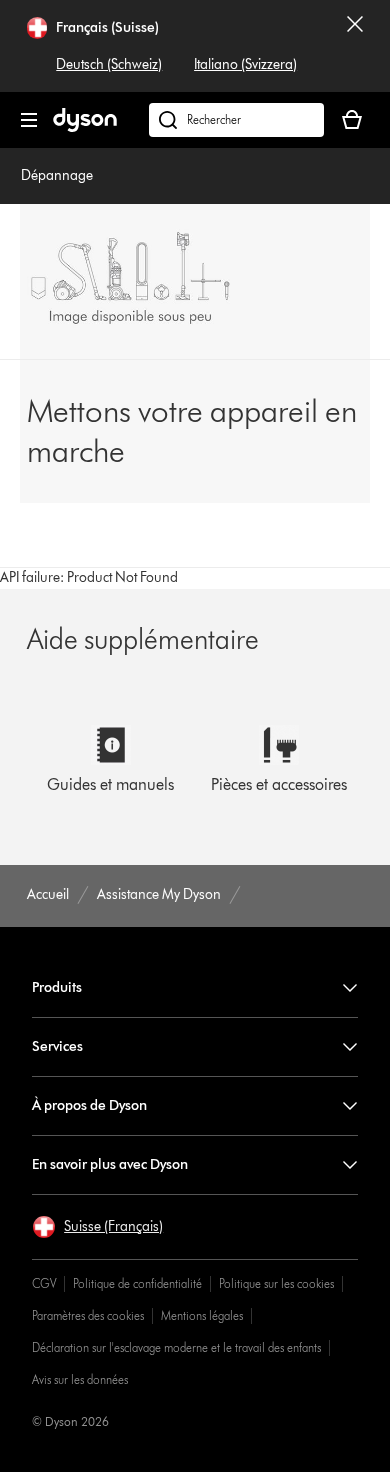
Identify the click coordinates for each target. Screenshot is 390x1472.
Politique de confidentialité (137, 1283)
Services (57, 1046)
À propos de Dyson (89, 1105)
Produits (57, 987)
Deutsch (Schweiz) (109, 64)
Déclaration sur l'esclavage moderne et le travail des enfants (176, 1347)
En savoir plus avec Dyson (110, 1164)
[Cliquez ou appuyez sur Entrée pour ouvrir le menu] (29, 120)
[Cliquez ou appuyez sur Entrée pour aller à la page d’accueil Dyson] (85, 127)
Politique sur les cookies (276, 1283)
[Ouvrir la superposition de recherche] (236, 120)
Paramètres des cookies (88, 1315)
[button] (97, 1227)
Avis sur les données (80, 1379)
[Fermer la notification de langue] (355, 46)
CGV (44, 1283)
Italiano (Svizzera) (245, 64)
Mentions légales (202, 1315)
